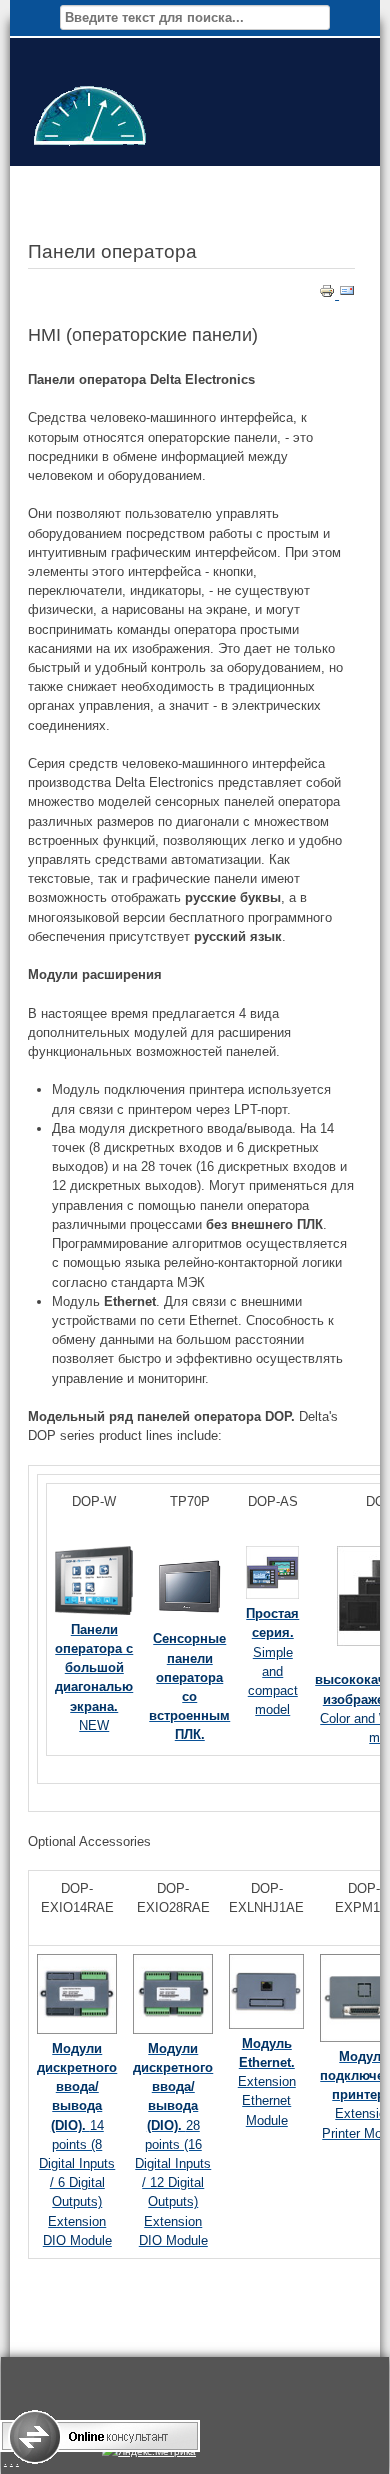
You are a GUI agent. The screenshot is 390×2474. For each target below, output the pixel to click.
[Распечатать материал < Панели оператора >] (329, 294)
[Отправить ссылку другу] (347, 294)
